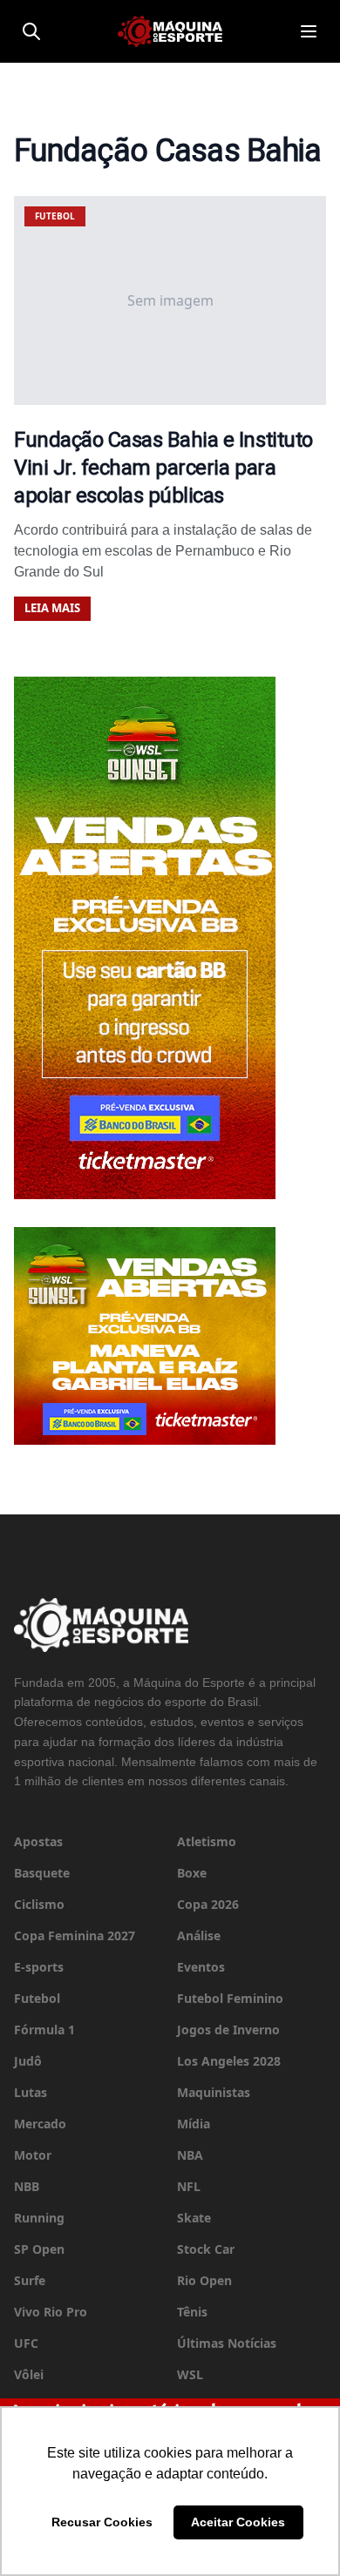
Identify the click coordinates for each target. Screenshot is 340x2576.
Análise (199, 1935)
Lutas (31, 2092)
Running (39, 2218)
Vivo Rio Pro (51, 2312)
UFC (26, 2343)
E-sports (39, 1967)
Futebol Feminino (230, 1998)
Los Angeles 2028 (229, 2061)
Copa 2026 (208, 1904)
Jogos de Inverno (228, 2030)
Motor (33, 2155)
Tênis (192, 2312)
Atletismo (207, 1841)
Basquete (42, 1873)
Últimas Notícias (227, 2343)
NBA (190, 2155)
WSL (190, 2374)
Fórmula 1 (44, 2030)
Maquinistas (214, 2092)
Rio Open (204, 2280)
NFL (189, 2186)
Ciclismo (39, 1904)
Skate (194, 2218)
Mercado (40, 2124)
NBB (27, 2186)
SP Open (39, 2249)
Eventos (201, 1967)
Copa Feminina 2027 (75, 1935)
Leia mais (52, 608)
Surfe (30, 2280)
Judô (28, 2061)
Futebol (37, 1998)
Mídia (194, 2124)
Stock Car (206, 2249)
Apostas (38, 1841)
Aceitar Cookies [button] (238, 2522)
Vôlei (29, 2374)
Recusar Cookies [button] (102, 2522)
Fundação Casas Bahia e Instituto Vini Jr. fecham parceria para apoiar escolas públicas (163, 468)
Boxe (192, 1873)
